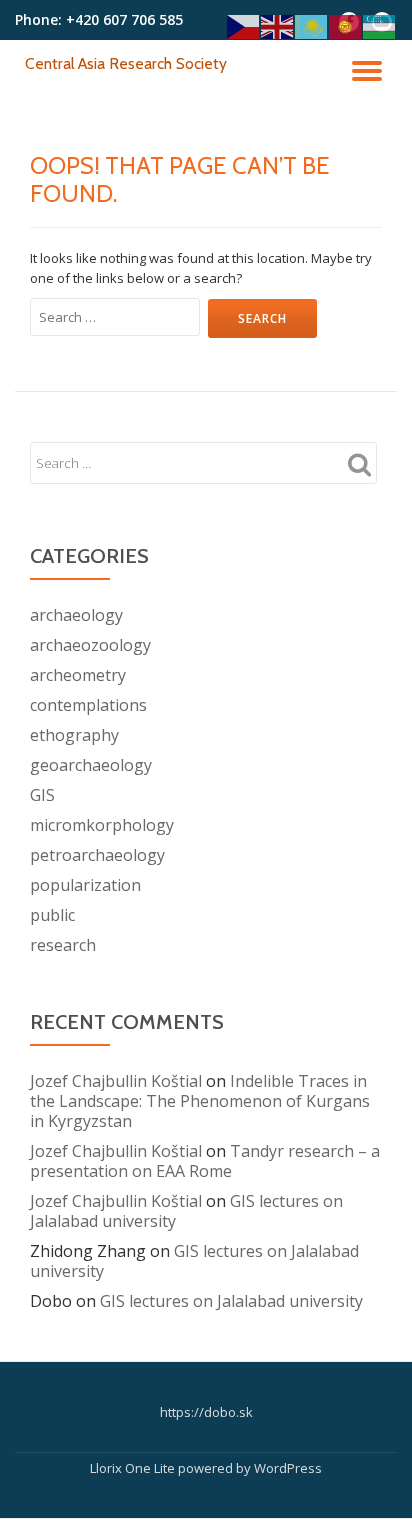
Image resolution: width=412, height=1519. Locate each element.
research (63, 945)
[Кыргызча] (346, 25)
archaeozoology (90, 645)
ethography (74, 735)
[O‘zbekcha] (380, 25)
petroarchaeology (97, 855)
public (52, 915)
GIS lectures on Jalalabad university (194, 1261)
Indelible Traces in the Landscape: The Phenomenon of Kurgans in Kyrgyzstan (200, 1101)
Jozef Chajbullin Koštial (116, 1081)
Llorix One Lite (134, 1468)
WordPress (288, 1468)
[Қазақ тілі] (312, 25)
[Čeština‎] (244, 25)
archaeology (76, 615)
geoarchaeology (91, 765)
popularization (85, 885)
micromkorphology (102, 825)
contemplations (88, 705)
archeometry (78, 675)
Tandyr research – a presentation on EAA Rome (205, 1161)
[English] (278, 25)
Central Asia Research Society (126, 63)
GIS (42, 795)
